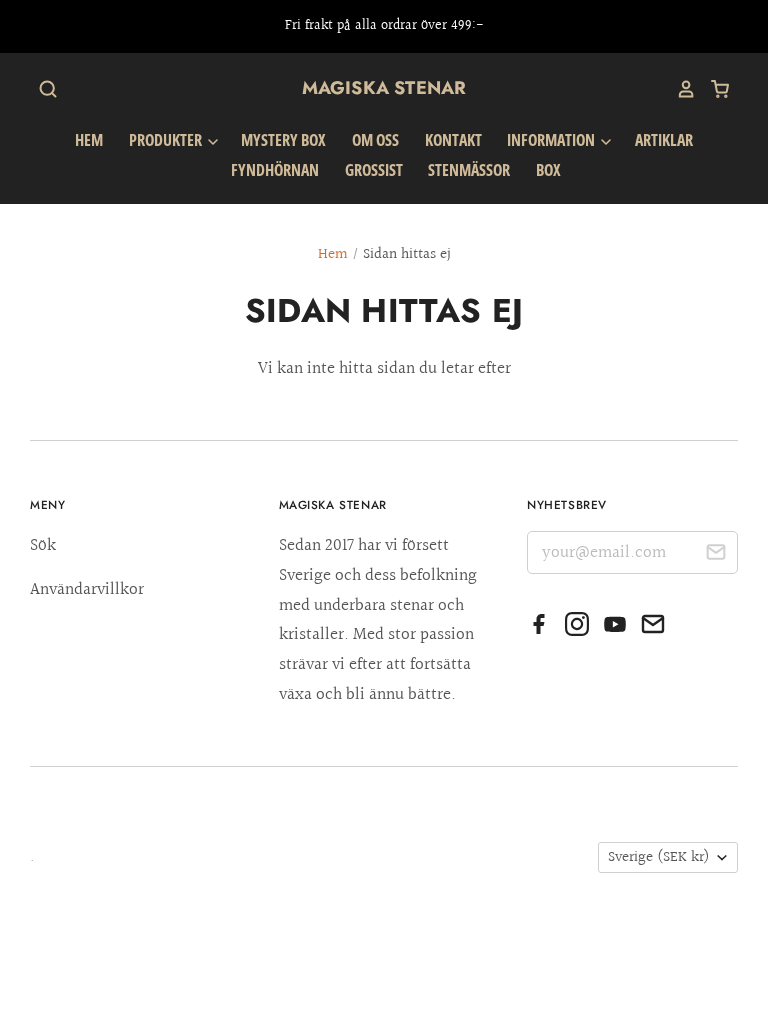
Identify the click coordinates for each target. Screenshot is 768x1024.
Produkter (167, 140)
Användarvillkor (87, 589)
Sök (43, 545)
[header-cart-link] (713, 89)
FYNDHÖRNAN (275, 170)
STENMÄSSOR (469, 170)
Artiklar (664, 140)
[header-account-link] (679, 89)
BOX (548, 170)
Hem (89, 140)
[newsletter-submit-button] (715, 555)
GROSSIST (374, 170)
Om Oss (375, 140)
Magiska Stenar (384, 88)
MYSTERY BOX (283, 140)
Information (552, 140)
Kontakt (453, 140)
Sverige (659, 857)
